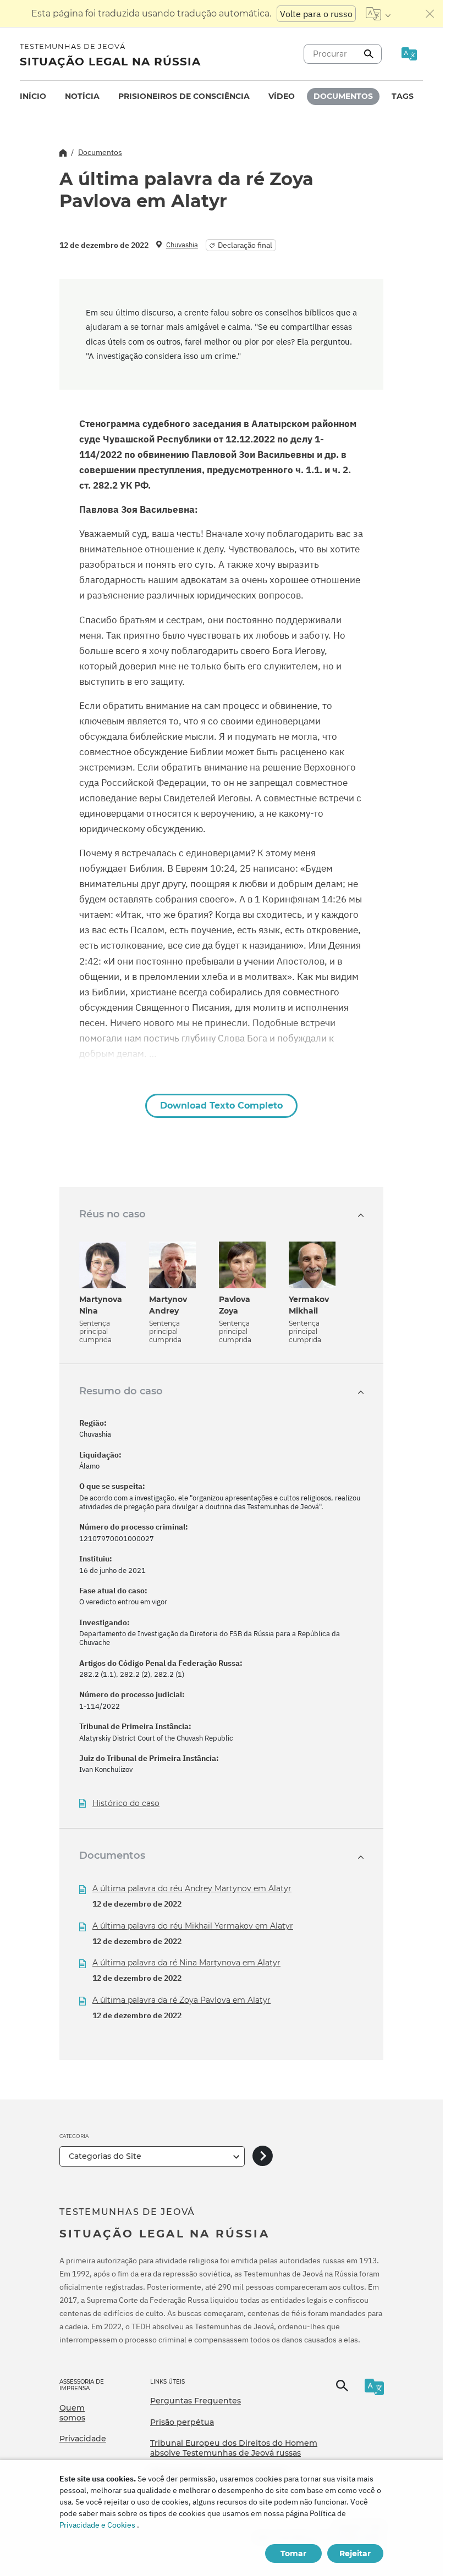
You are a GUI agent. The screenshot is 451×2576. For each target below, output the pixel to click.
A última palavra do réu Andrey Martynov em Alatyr (192, 1888)
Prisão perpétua (182, 2422)
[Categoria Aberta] (263, 2156)
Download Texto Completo (221, 1106)
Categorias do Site (105, 2156)
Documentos (343, 96)
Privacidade (83, 2439)
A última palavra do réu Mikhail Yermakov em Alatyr (193, 1926)
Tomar (293, 2553)
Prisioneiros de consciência (184, 96)
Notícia (82, 96)
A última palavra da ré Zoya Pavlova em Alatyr (182, 2000)
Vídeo (282, 96)
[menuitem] (33, 96)
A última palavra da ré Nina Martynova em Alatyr (186, 1963)
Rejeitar (355, 2553)
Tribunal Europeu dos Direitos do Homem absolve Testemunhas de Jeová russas (234, 2448)
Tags (403, 96)
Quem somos (72, 2413)
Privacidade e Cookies (97, 2525)
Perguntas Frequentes (196, 2401)
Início (33, 96)
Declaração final (245, 245)
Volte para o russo (316, 14)
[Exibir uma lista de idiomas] (378, 14)
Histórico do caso (126, 1804)
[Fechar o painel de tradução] (430, 14)
